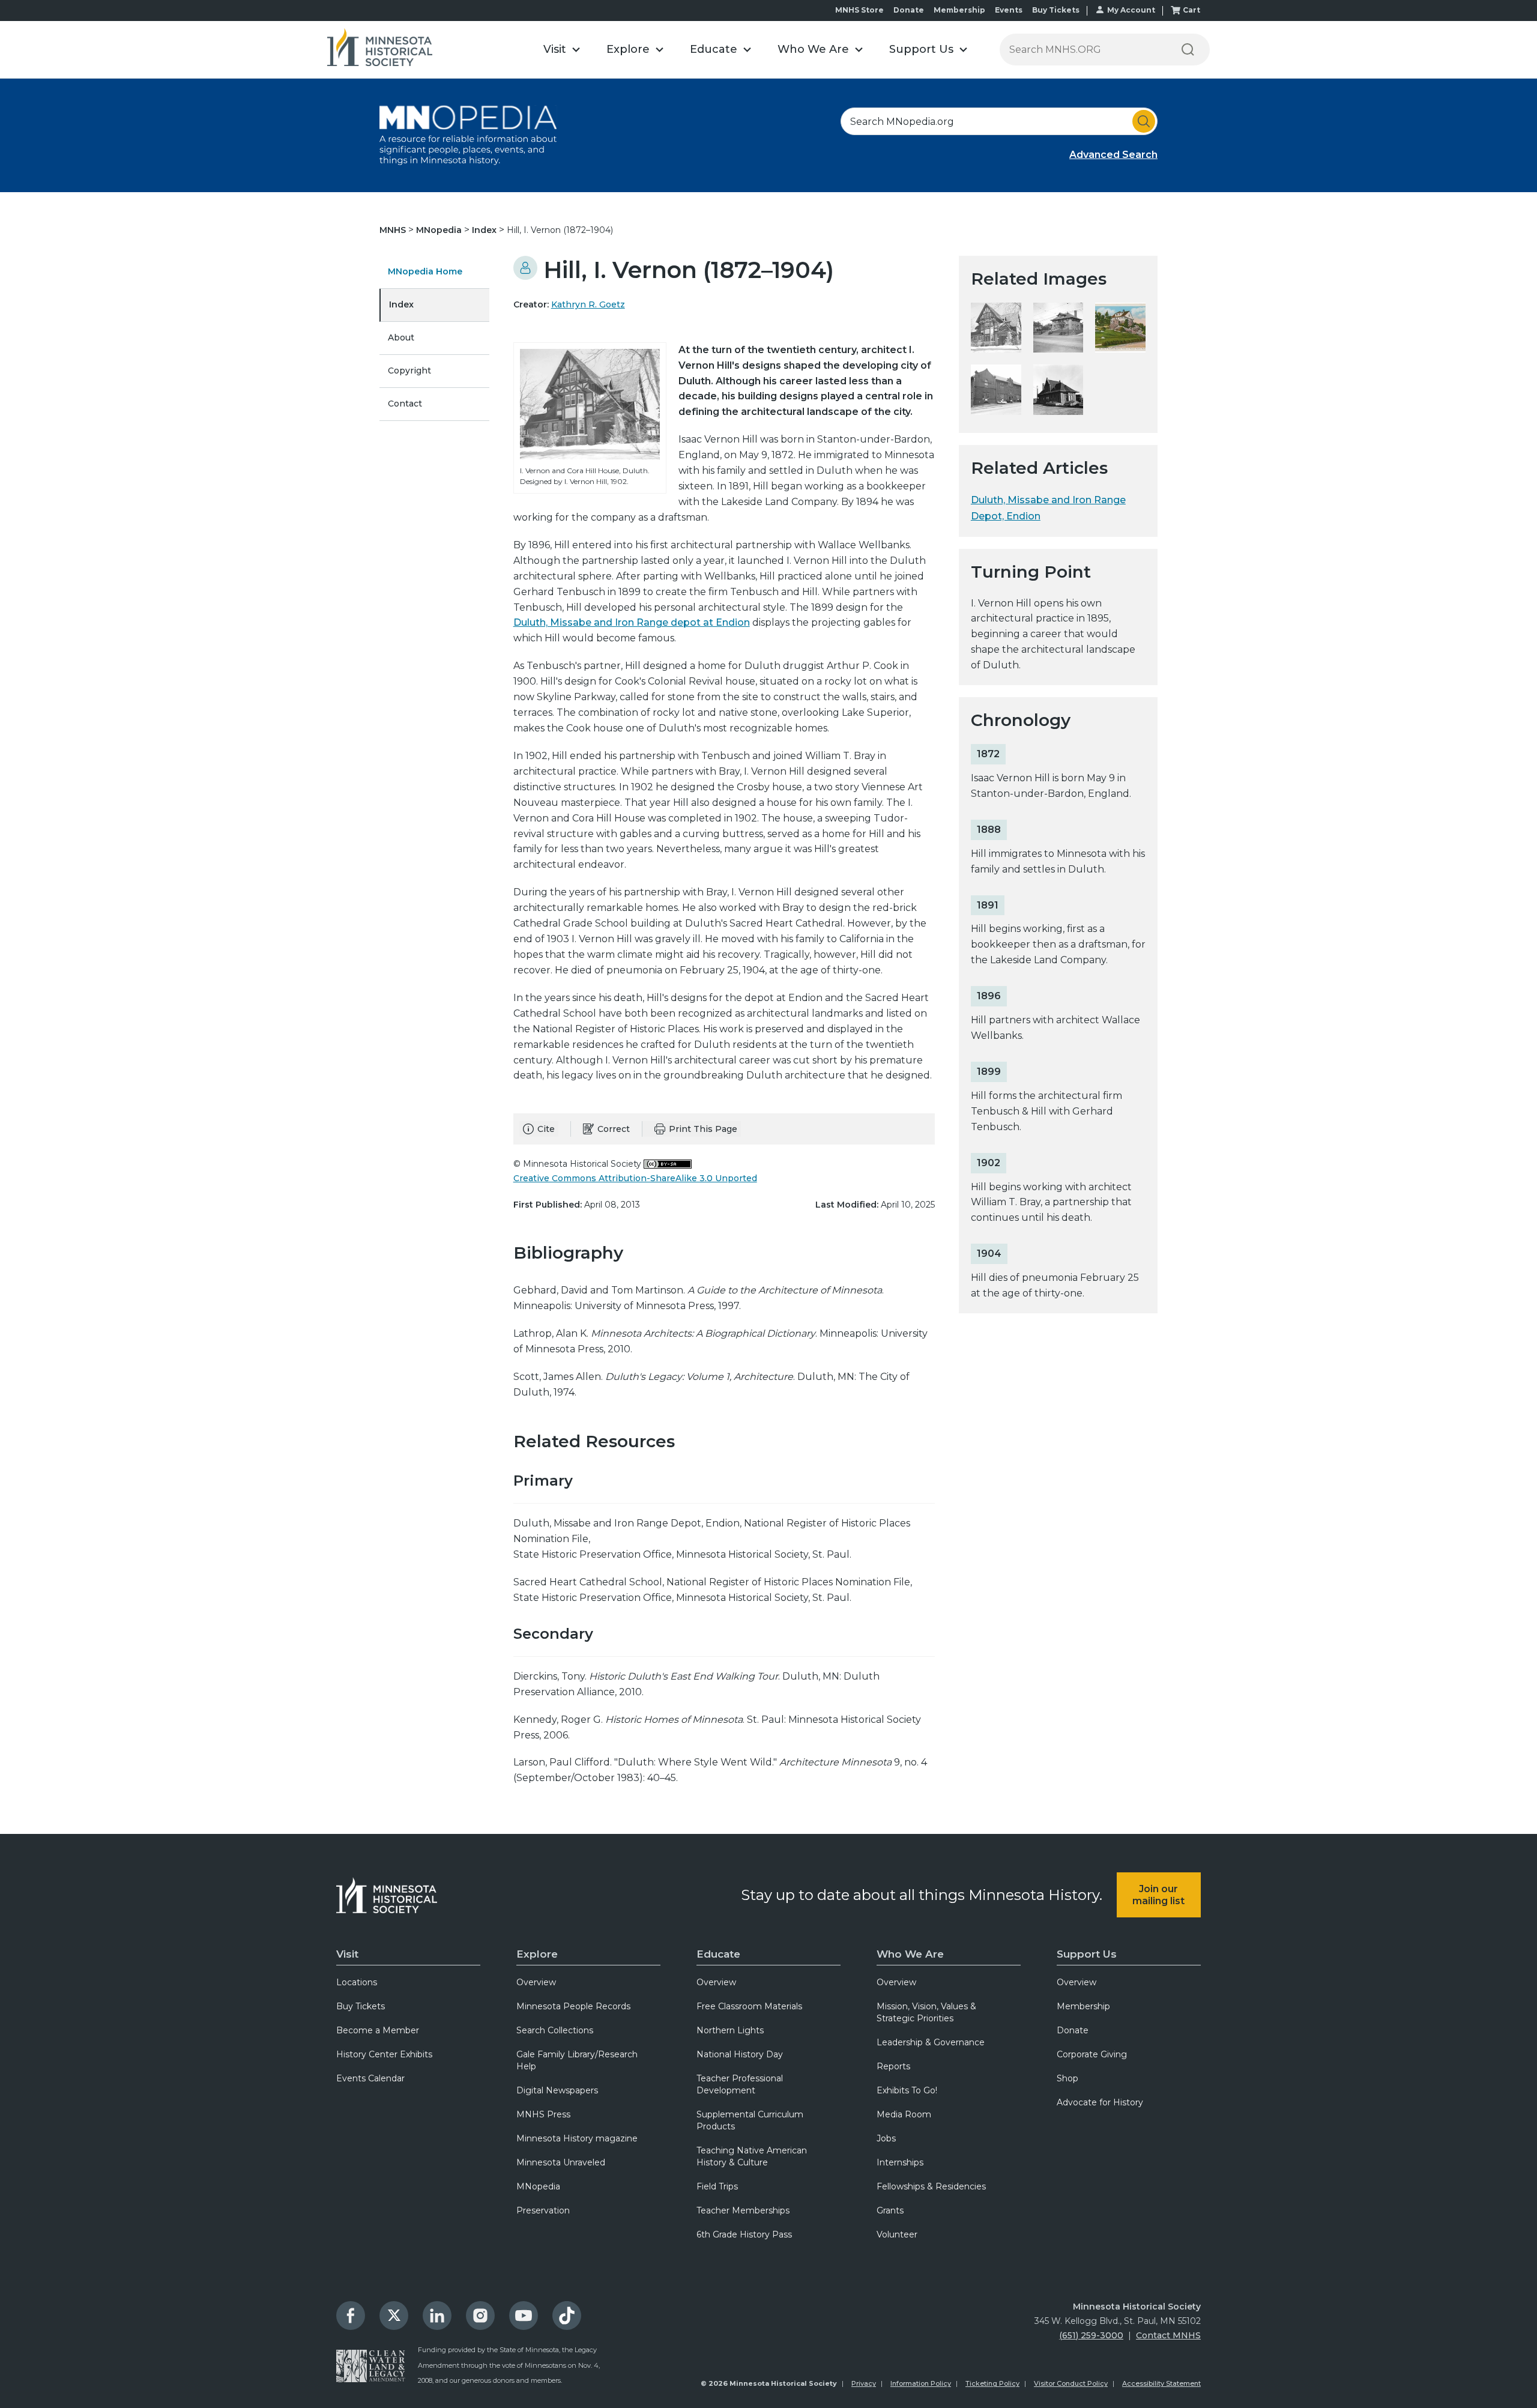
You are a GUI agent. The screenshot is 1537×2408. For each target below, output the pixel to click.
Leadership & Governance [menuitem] (931, 2042)
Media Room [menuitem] (904, 2114)
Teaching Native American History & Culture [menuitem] (752, 2156)
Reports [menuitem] (893, 2066)
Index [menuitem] (401, 304)
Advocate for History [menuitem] (1100, 2102)
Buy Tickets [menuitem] (361, 2006)
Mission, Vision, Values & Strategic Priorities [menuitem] (926, 2012)
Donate (909, 10)
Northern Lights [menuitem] (730, 2030)
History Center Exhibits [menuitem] (384, 2054)
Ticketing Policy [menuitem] (992, 2383)
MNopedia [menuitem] (538, 2186)
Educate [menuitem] (718, 1954)
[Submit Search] (1144, 121)
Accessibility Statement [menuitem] (1161, 2383)
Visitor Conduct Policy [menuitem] (1071, 2383)
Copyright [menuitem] (409, 371)
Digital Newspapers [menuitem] (557, 2090)
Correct (614, 1129)
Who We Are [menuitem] (910, 1954)
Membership (959, 10)
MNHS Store (859, 10)
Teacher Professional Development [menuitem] (740, 2084)
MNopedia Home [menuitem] (425, 271)
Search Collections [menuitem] (555, 2030)
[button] (562, 50)
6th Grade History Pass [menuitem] (744, 2234)
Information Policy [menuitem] (921, 2383)
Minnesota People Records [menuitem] (573, 2006)
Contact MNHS (1168, 2335)
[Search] (1188, 50)
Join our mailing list (1158, 1895)
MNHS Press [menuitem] (543, 2114)
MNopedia (440, 230)
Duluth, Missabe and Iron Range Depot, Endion (1048, 508)
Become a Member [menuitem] (378, 2030)
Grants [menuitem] (890, 2210)
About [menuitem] (401, 337)
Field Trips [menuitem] (717, 2186)
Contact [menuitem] (405, 404)
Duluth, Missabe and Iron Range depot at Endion (632, 622)
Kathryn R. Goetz (588, 304)
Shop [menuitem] (1067, 2078)
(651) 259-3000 (1091, 2335)
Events (1009, 10)
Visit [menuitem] (347, 1954)
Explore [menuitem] (537, 1954)
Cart (1191, 10)
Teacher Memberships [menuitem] (743, 2210)
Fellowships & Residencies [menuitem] (931, 2186)
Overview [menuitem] (536, 1982)
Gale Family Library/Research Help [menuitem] (577, 2060)
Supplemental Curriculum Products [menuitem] (750, 2120)
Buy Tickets (1056, 10)
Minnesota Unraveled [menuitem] (561, 2162)
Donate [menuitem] (1073, 2030)
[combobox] (999, 121)
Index (485, 230)
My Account (1131, 10)
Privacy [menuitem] (864, 2383)
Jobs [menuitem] (886, 2138)
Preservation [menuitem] (543, 2210)
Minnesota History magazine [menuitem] (577, 2138)
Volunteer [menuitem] (897, 2234)
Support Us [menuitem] (1087, 1954)
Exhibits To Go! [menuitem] (907, 2090)
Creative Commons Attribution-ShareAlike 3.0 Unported (635, 1178)
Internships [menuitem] (900, 2162)
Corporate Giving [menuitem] (1092, 2054)
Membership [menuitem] (1083, 2006)
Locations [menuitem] (357, 1982)
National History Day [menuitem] (740, 2054)
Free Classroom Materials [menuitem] (749, 2006)
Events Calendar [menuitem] (370, 2078)
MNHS (394, 230)
